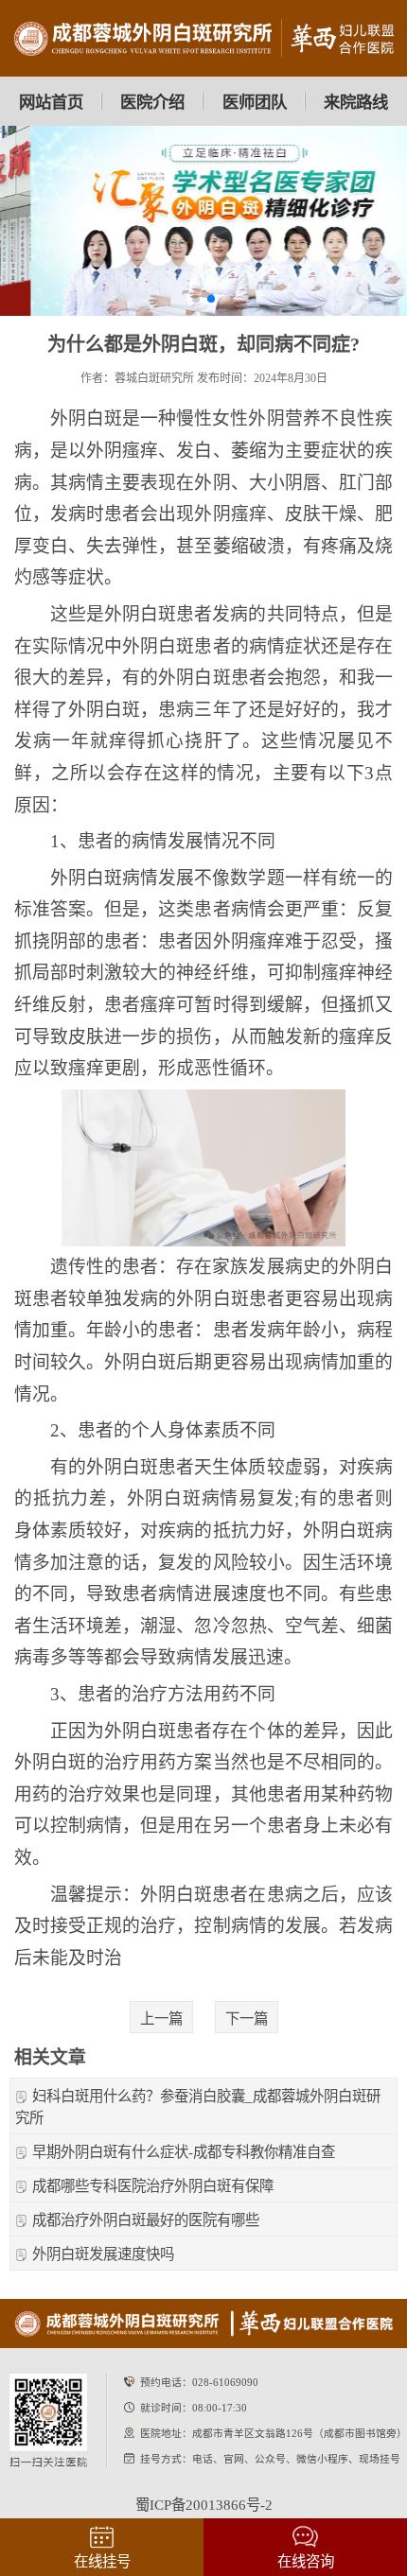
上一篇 (161, 2019)
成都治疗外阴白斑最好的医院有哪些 (146, 2220)
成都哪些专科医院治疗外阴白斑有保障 (153, 2186)
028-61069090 (225, 2382)
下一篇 (247, 2019)
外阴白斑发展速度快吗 (103, 2254)
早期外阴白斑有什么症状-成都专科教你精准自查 (184, 2152)
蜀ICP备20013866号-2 (204, 2505)
